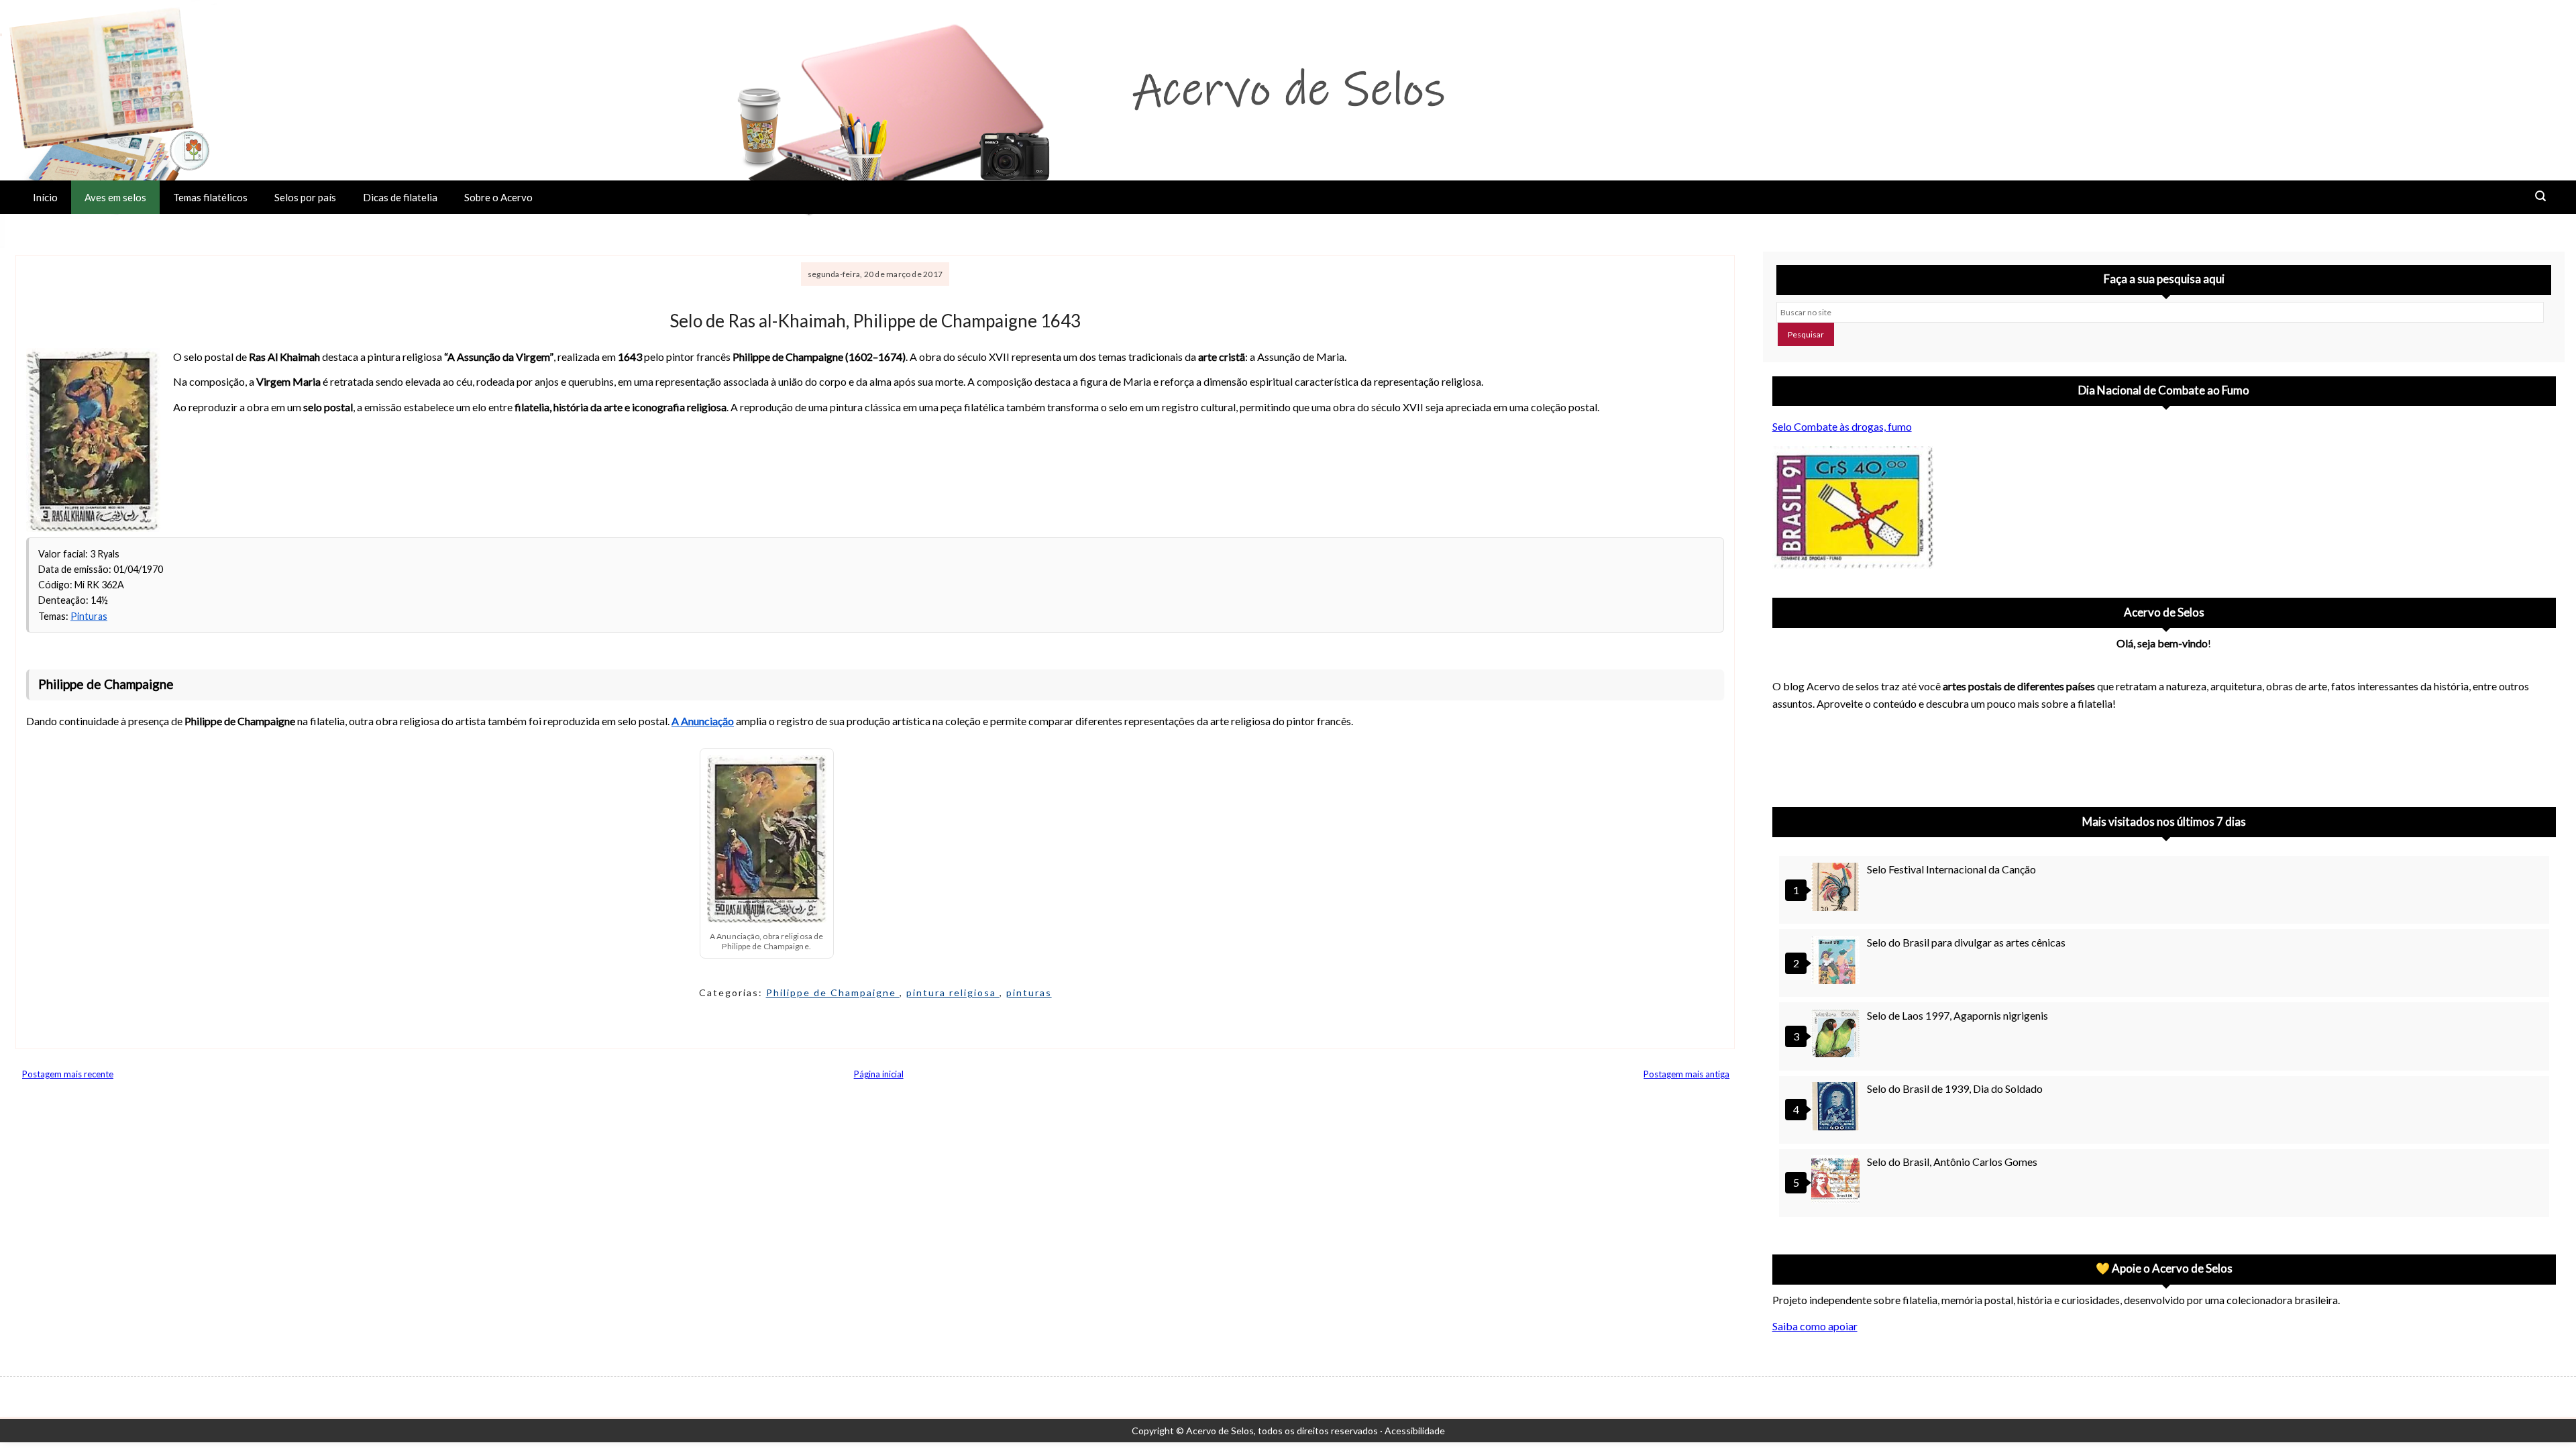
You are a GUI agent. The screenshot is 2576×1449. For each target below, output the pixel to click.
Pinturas (89, 616)
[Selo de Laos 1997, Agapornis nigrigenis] (1837, 1035)
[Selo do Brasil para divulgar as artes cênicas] (1837, 962)
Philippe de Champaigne (833, 992)
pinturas (1029, 992)
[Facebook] (1893, 755)
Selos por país (305, 197)
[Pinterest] (1823, 755)
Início (45, 197)
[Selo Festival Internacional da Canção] (1837, 889)
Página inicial (879, 1074)
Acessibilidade (1415, 1431)
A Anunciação (703, 721)
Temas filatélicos (210, 197)
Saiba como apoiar (1815, 1326)
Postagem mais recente (68, 1074)
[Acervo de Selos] (1858, 739)
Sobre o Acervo (498, 197)
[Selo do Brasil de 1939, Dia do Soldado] (1837, 1108)
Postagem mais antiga (1686, 1074)
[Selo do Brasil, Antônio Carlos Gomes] (1837, 1181)
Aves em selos (115, 197)
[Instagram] (1788, 755)
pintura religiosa (953, 992)
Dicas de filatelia (400, 197)
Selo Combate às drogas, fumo (1842, 426)
